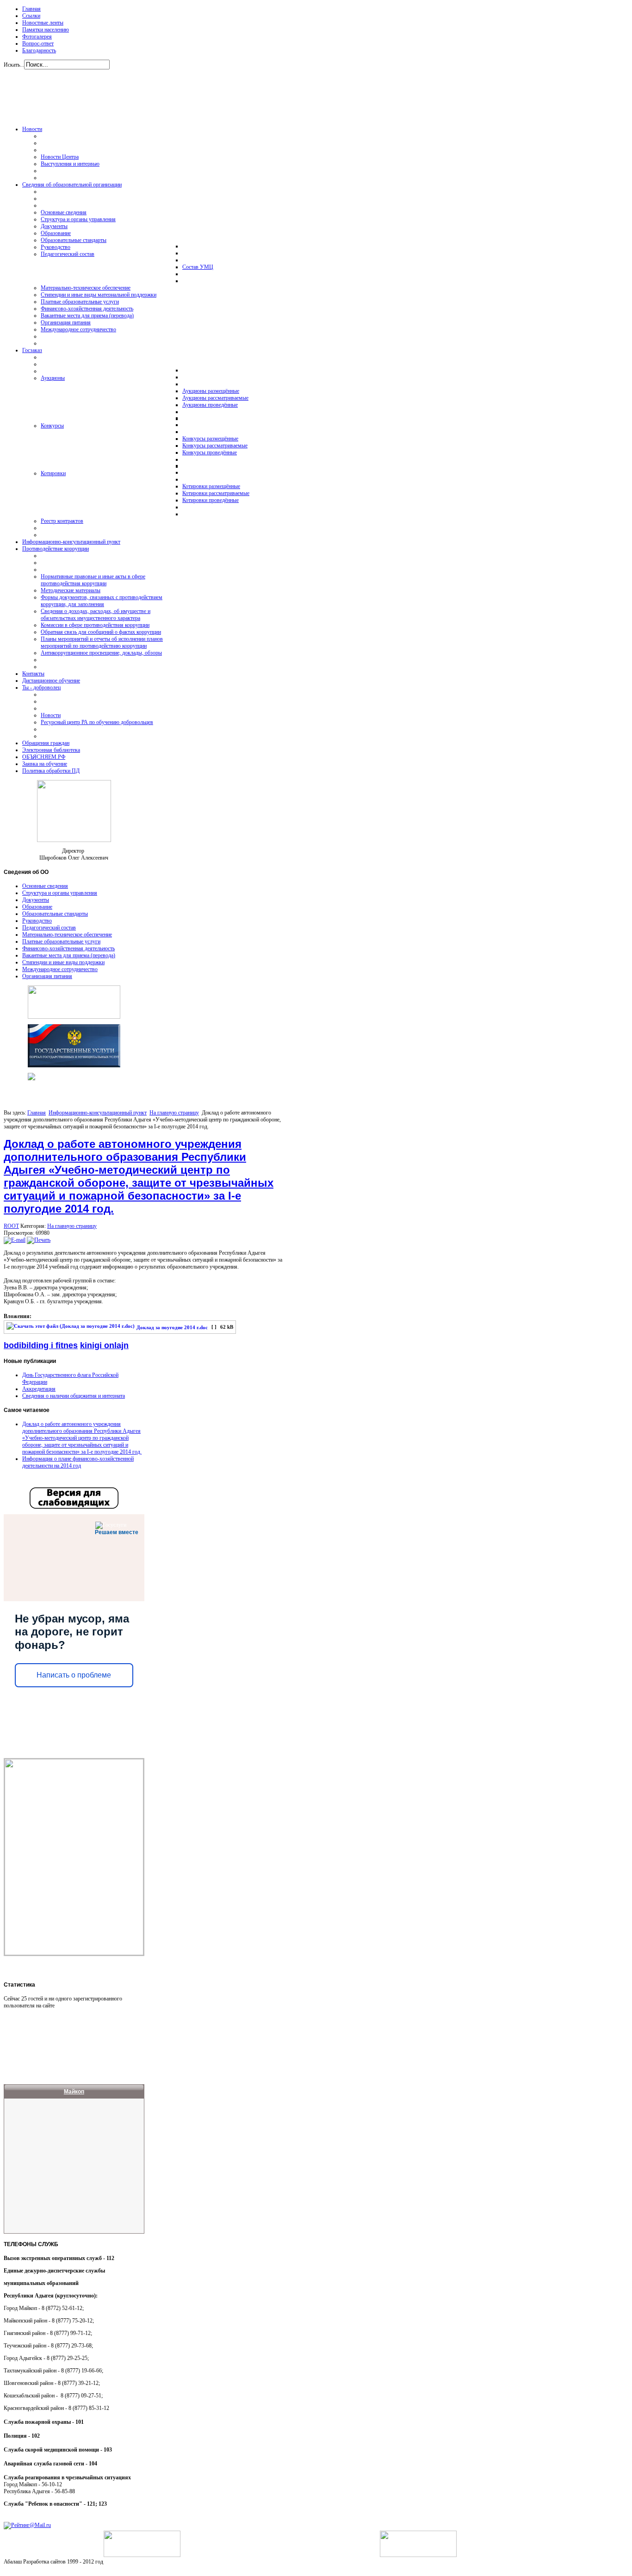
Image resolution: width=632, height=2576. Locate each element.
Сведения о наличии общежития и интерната (74, 1396)
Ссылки (31, 16)
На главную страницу (174, 1113)
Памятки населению (46, 30)
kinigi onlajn (104, 1345)
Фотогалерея (37, 37)
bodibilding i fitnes (41, 1345)
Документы (36, 900)
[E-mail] (15, 1240)
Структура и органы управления (60, 893)
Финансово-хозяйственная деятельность (68, 948)
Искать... (14, 65)
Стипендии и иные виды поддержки (63, 962)
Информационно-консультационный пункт (98, 1113)
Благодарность (39, 50)
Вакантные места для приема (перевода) (69, 955)
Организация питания (47, 976)
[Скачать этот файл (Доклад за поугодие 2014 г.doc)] (71, 1328)
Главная (31, 9)
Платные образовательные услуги (61, 941)
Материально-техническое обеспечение (67, 935)
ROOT (11, 1226)
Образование (37, 907)
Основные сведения (45, 886)
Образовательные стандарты (55, 914)
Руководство (37, 921)
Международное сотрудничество (60, 969)
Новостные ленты (43, 23)
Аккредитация (39, 1389)
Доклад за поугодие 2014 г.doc (172, 1328)
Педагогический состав (49, 928)
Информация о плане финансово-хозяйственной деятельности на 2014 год (78, 1462)
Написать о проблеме (74, 1675)
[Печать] (39, 1240)
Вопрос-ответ (38, 43)
